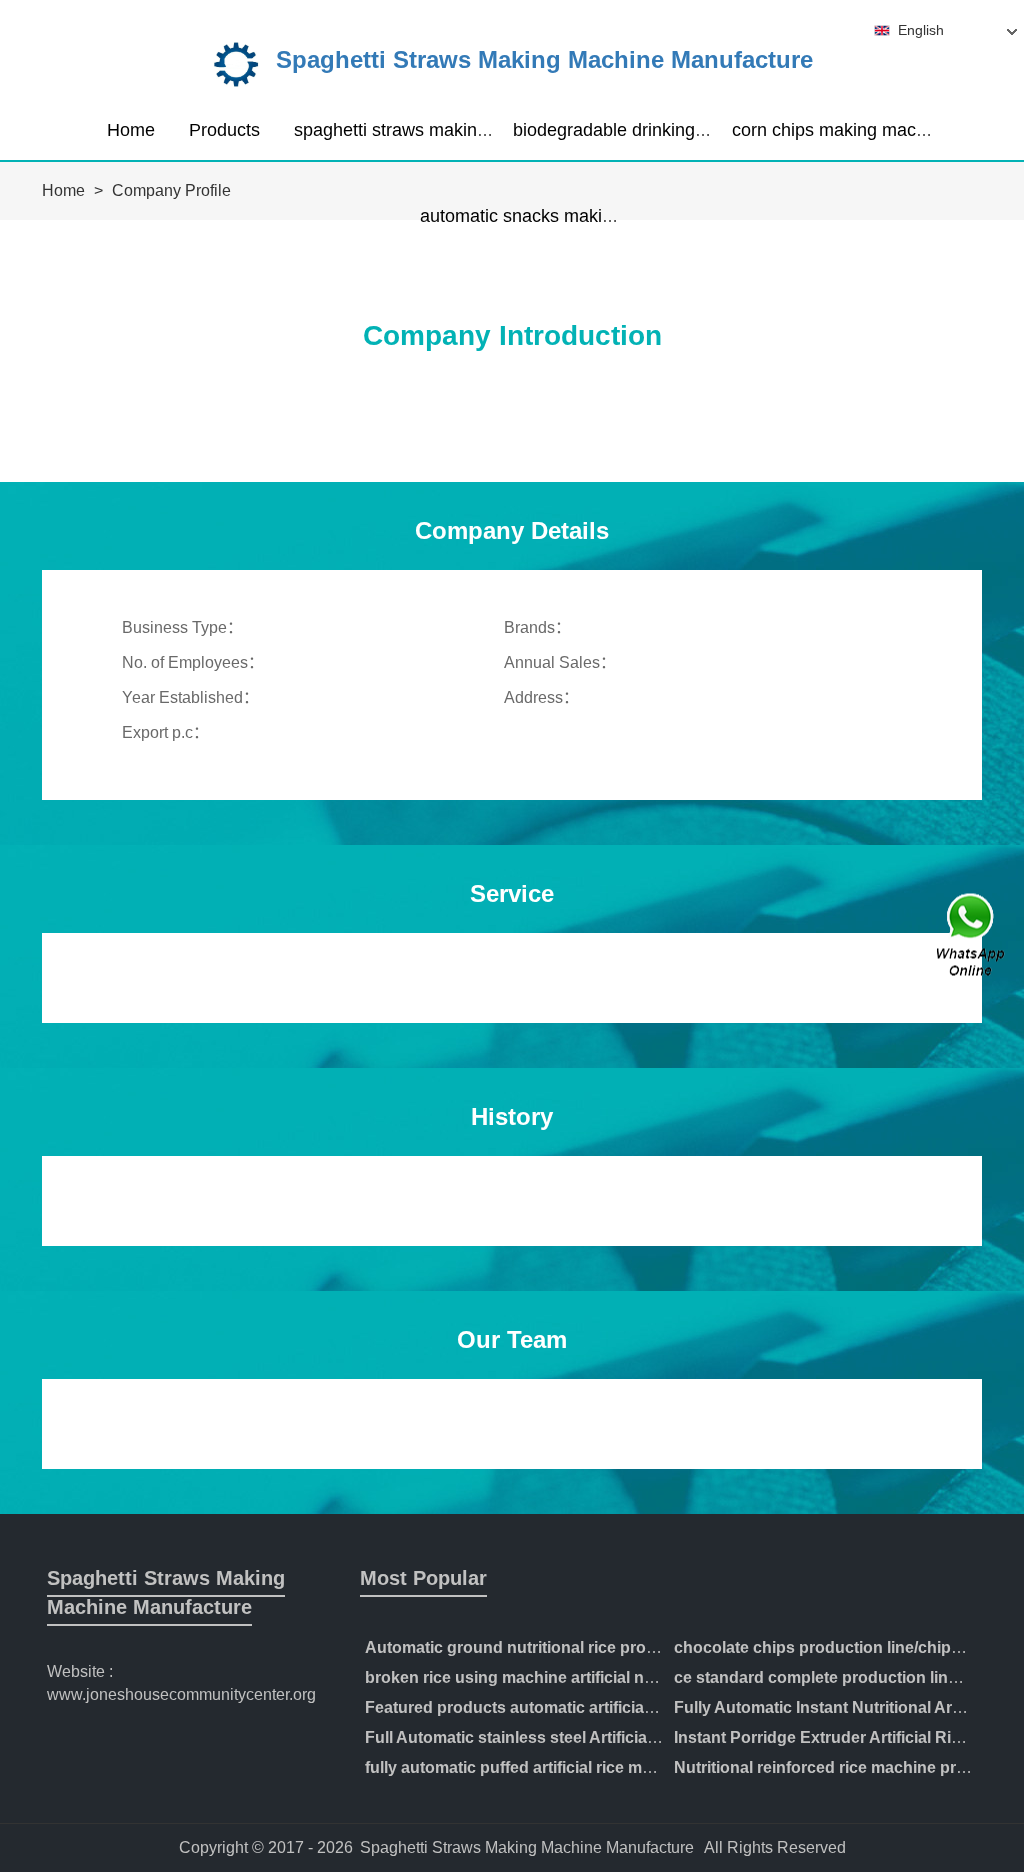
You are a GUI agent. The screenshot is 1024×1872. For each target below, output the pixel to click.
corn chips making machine (841, 130)
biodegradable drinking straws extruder (668, 130)
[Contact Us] (972, 936)
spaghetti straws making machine (427, 130)
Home (131, 130)
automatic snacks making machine (557, 216)
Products (224, 130)
